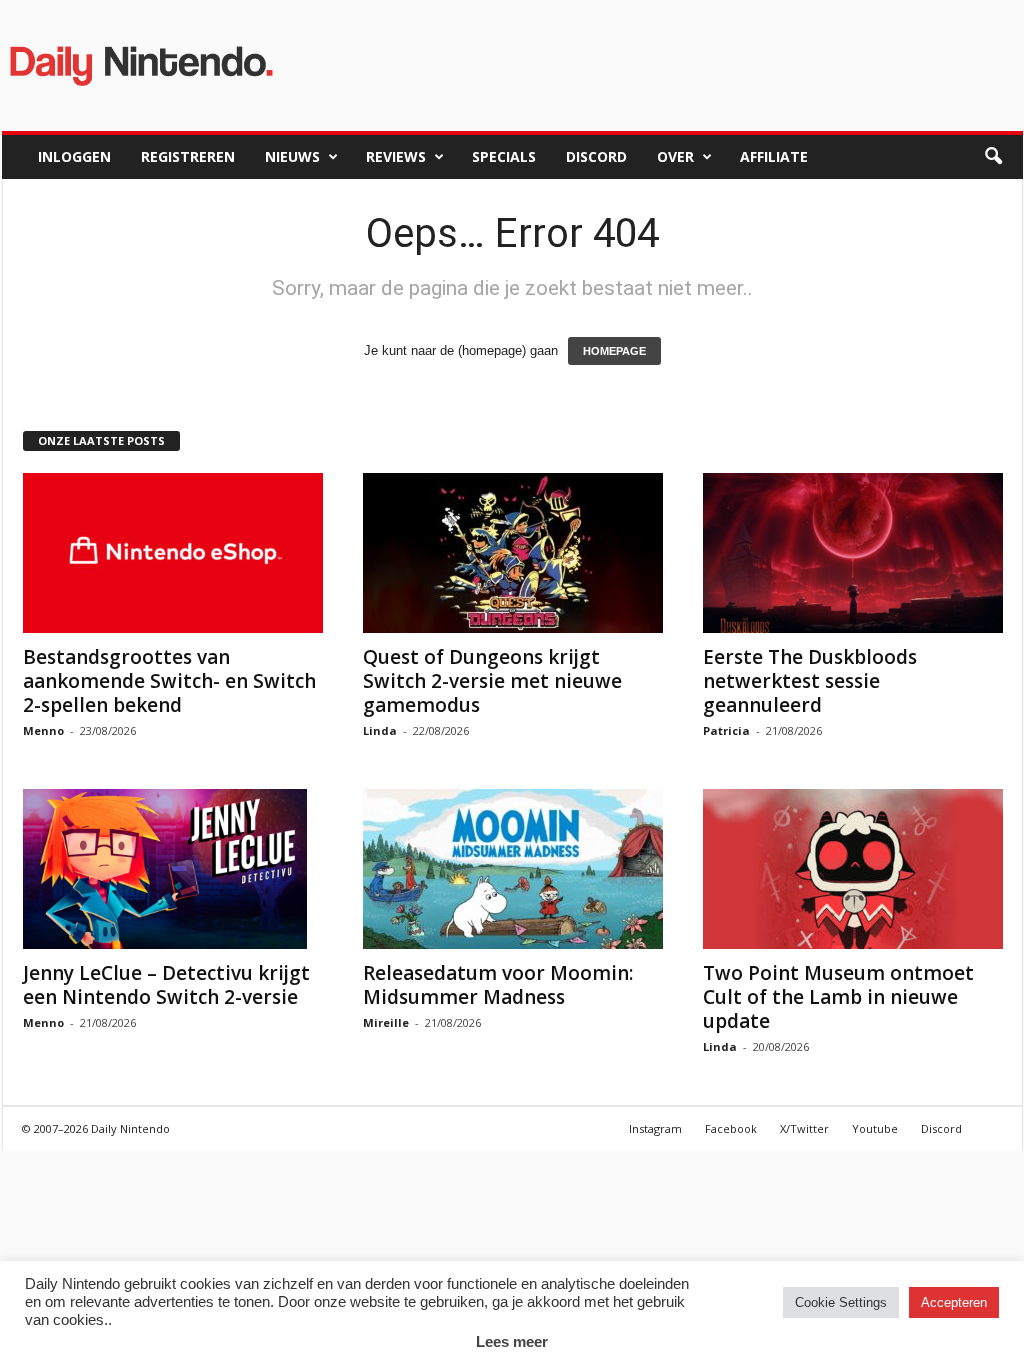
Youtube (875, 1128)
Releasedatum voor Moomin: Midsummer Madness (498, 985)
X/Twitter (804, 1128)
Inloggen (74, 156)
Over (675, 156)
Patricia (726, 730)
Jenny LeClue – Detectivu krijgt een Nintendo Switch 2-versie (166, 985)
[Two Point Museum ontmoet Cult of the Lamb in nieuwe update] (853, 869)
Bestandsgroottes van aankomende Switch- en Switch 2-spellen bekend (169, 681)
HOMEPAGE (614, 351)
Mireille (386, 1022)
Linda (380, 730)
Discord (596, 156)
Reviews (396, 156)
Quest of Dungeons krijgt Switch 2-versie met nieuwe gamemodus (492, 681)
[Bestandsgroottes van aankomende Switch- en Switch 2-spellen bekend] (173, 553)
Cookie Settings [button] (841, 1302)
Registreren (188, 156)
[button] (993, 157)
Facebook (731, 1128)
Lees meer (512, 1341)
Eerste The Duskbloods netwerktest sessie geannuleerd (810, 681)
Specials (504, 156)
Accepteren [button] (954, 1302)
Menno (43, 730)
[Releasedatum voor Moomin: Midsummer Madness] (513, 869)
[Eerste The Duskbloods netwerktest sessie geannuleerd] (853, 553)
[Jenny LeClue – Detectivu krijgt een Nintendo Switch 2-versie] (173, 869)
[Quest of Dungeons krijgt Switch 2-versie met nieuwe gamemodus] (513, 553)
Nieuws (292, 156)
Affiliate (774, 156)
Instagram (655, 1128)
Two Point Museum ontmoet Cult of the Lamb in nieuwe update (838, 997)
